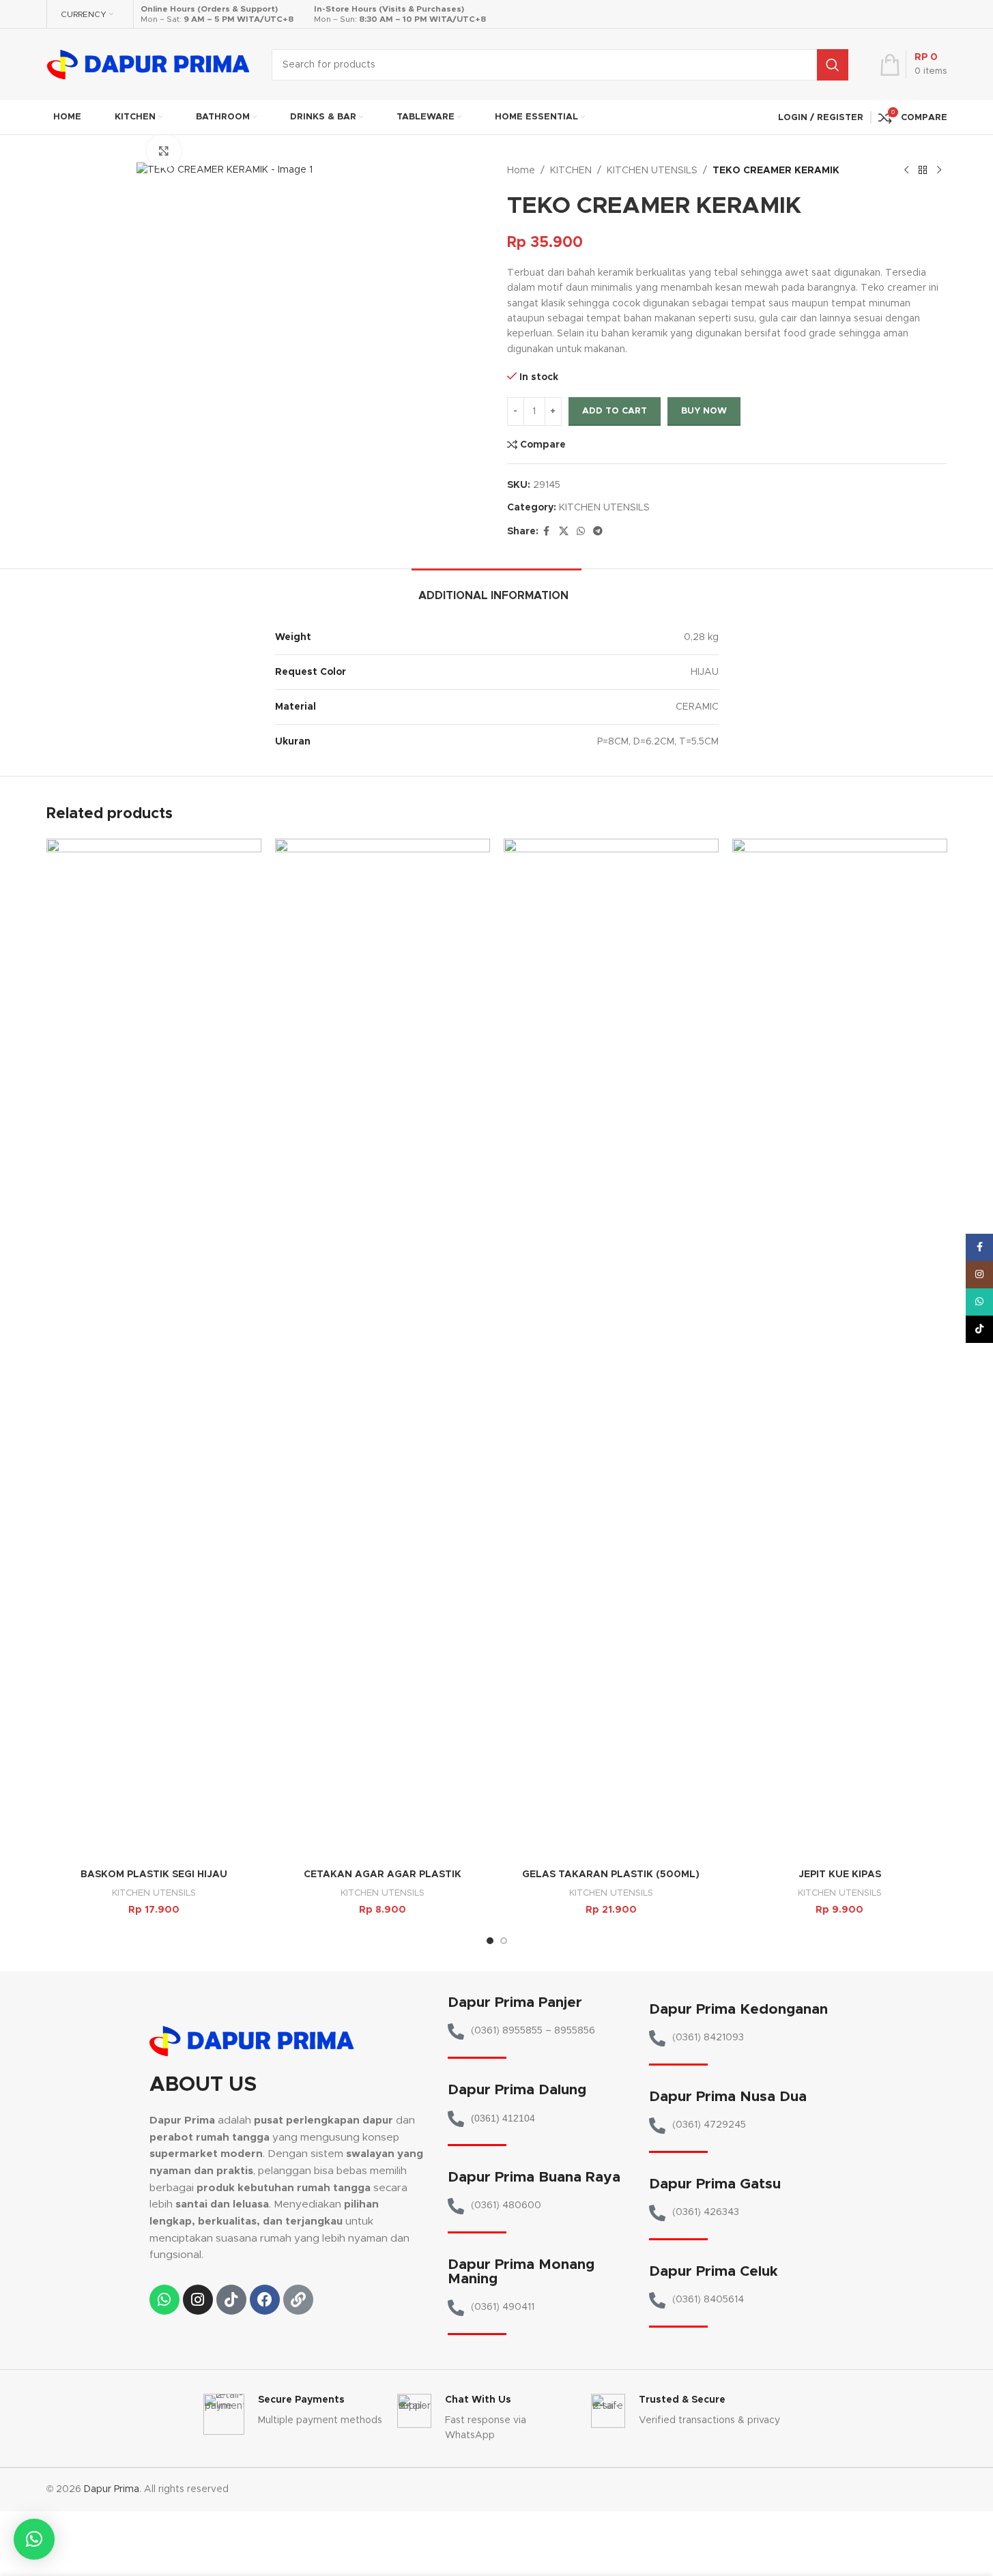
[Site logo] (149, 64)
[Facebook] (265, 2300)
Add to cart (615, 411)
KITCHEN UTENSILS (652, 171)
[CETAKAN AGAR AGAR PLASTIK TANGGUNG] (383, 1350)
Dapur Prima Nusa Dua (728, 2097)
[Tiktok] (231, 2300)
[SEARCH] (833, 65)
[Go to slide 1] (490, 1941)
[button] (34, 2539)
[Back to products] (923, 171)
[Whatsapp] (164, 2300)
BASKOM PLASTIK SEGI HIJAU (154, 1875)
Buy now (704, 411)
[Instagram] (198, 2300)
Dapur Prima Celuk (714, 2271)
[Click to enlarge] (164, 151)
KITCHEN (571, 171)
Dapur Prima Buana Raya (534, 2177)
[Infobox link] (293, 2414)
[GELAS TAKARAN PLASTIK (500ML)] (611, 1350)
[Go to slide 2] (504, 1941)
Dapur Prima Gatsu (715, 2184)
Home (521, 171)
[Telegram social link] (598, 532)
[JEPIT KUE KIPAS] (840, 1350)
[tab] (496, 589)
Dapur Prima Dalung (517, 2090)
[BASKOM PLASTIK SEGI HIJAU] (154, 1350)
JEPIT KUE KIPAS (840, 1875)
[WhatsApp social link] (581, 532)
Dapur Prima (112, 2489)
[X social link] (564, 532)
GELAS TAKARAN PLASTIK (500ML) (611, 1875)
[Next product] (939, 171)
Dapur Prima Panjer (515, 2002)
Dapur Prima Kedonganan (738, 2009)
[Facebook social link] (547, 532)
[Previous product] (906, 171)
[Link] (298, 2300)
